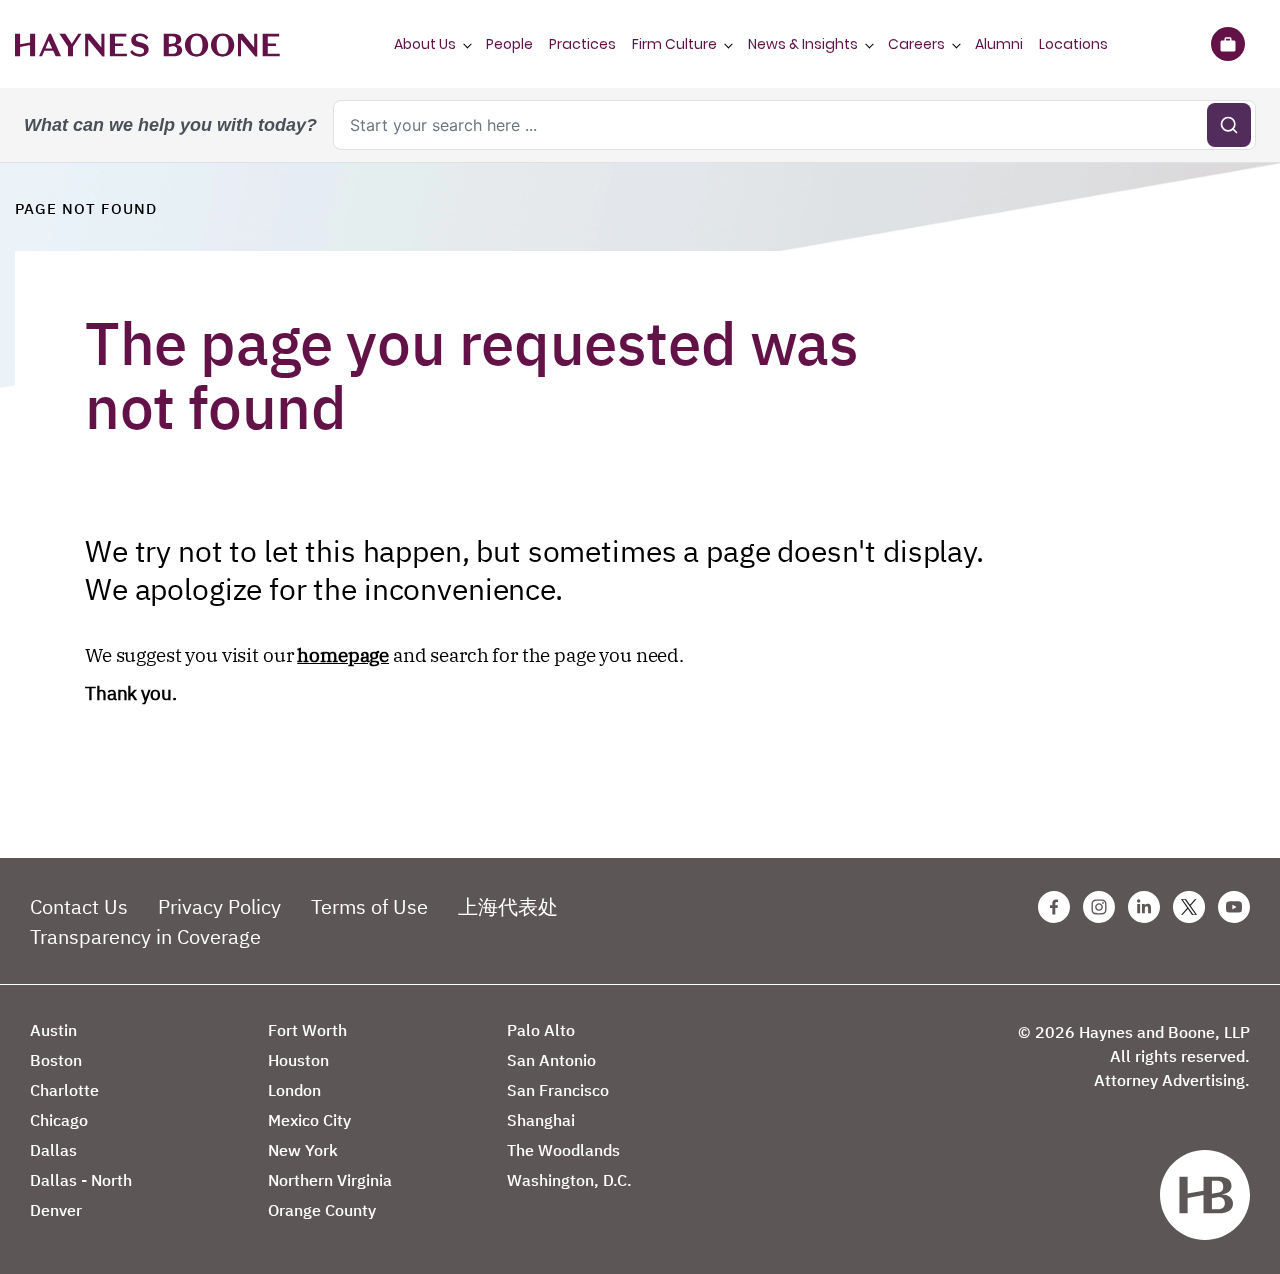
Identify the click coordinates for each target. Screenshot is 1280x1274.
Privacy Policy (219, 906)
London (294, 1090)
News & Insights (803, 44)
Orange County (322, 1210)
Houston (298, 1060)
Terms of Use (369, 906)
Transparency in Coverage (145, 936)
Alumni (999, 44)
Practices (582, 44)
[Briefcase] (1227, 44)
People (509, 44)
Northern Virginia (330, 1180)
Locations (1073, 44)
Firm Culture (674, 44)
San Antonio (551, 1060)
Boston (56, 1060)
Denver (56, 1210)
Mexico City (309, 1120)
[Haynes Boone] (147, 44)
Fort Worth (307, 1030)
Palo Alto (541, 1030)
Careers (916, 44)
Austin (53, 1030)
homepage (343, 655)
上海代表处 (508, 906)
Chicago (59, 1120)
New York (303, 1150)
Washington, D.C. (569, 1180)
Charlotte (64, 1090)
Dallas (53, 1150)
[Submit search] (1229, 125)
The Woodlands (563, 1150)
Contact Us (79, 906)
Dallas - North (81, 1180)
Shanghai (541, 1120)
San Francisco (558, 1090)
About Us (425, 44)
